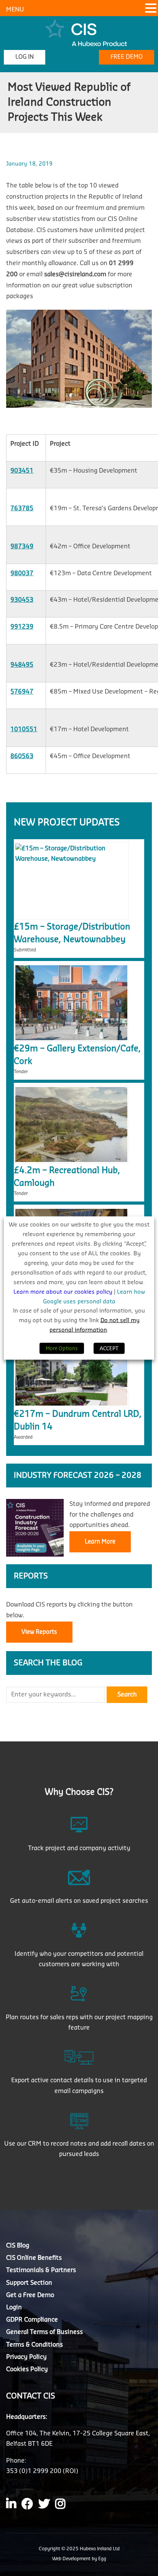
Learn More (100, 1542)
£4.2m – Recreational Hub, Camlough (67, 1177)
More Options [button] (62, 1348)
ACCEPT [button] (109, 1348)
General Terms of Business (44, 2332)
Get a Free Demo (30, 2295)
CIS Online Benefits (34, 2258)
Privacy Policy (26, 2357)
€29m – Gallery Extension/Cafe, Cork (77, 1055)
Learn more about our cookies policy (64, 1292)
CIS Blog (18, 2246)
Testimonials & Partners (41, 2270)
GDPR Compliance (32, 2320)
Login (14, 2307)
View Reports (39, 1632)
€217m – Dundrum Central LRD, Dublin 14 (78, 1420)
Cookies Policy (27, 2369)
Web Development (72, 2558)
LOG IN (25, 57)
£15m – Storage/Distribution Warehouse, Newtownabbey (72, 933)
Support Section (29, 2282)
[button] (151, 9)
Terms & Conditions (35, 2344)
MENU (15, 10)
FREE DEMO (127, 57)
